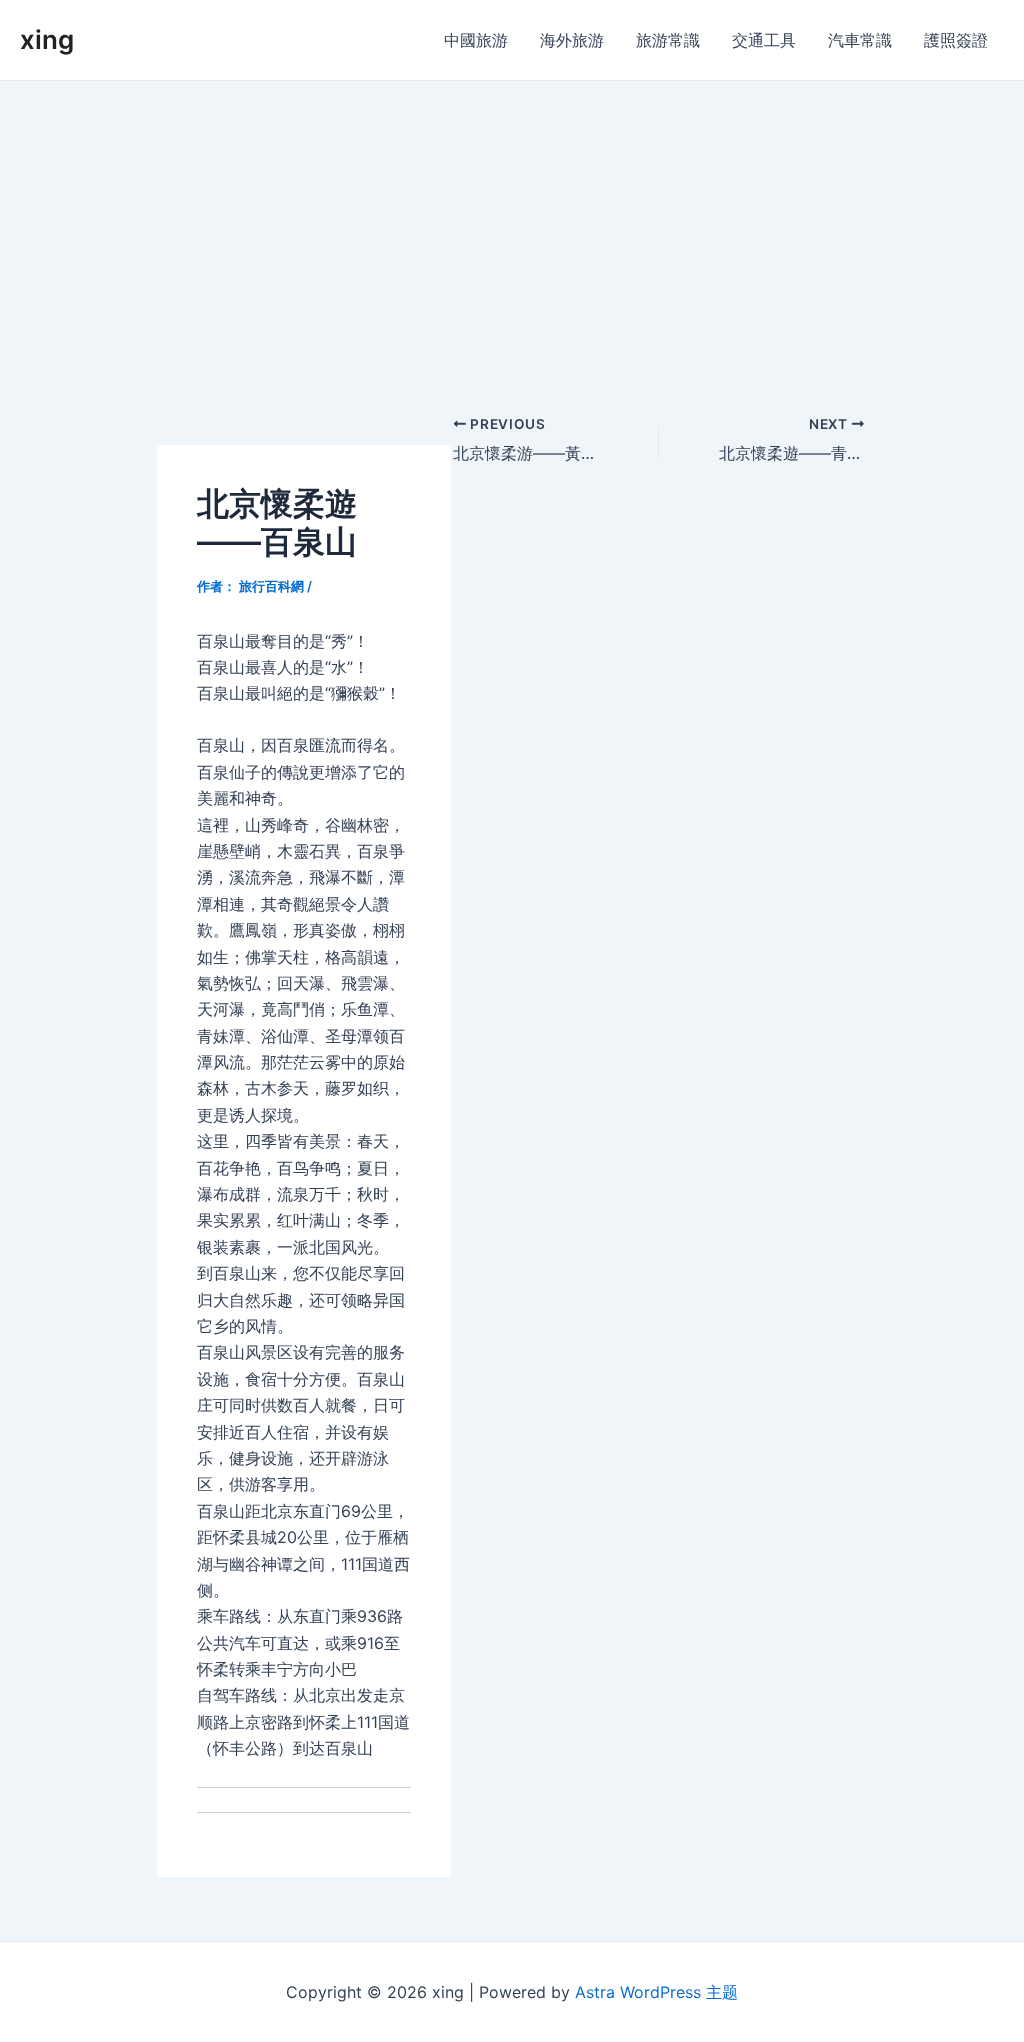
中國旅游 (476, 40)
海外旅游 (572, 40)
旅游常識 (668, 40)
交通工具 (764, 40)
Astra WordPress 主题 (656, 1992)
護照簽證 (956, 40)
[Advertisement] (512, 231)
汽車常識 (860, 40)
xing (47, 39)
